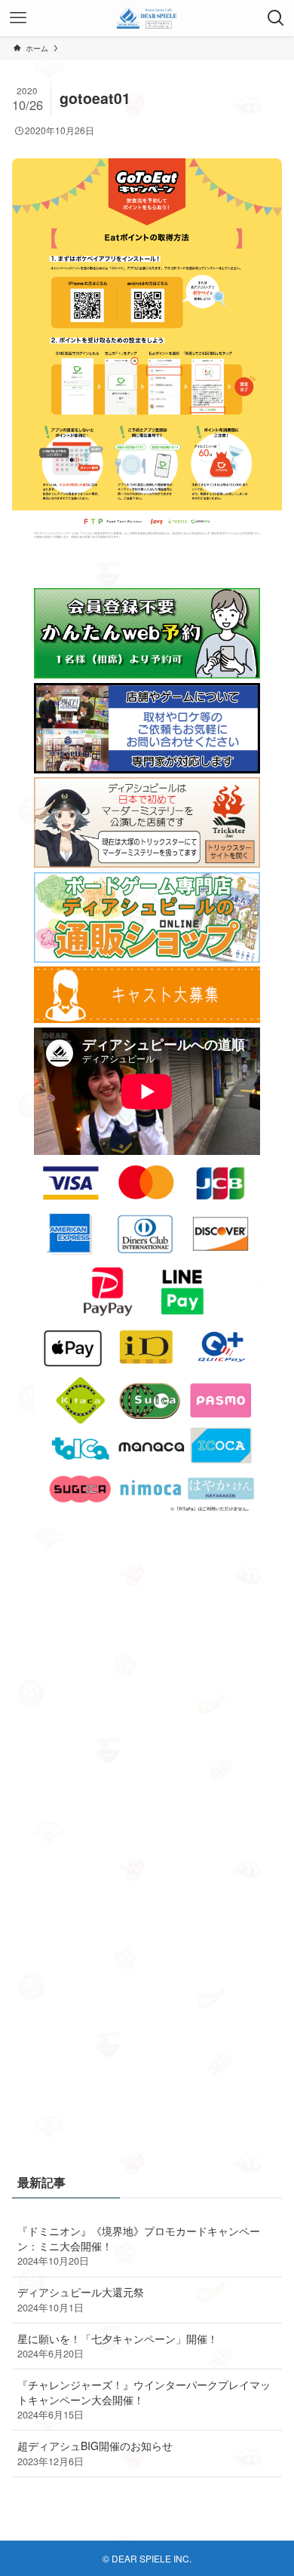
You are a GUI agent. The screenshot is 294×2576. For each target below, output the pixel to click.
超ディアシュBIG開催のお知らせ (95, 2453)
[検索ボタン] (276, 18)
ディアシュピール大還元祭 (81, 2299)
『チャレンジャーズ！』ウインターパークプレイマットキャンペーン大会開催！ (144, 2399)
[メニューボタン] (18, 18)
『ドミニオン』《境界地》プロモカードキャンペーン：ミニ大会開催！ (139, 2245)
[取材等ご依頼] (147, 769)
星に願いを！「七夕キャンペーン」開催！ (118, 2346)
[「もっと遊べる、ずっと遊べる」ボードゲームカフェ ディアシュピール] (147, 18)
